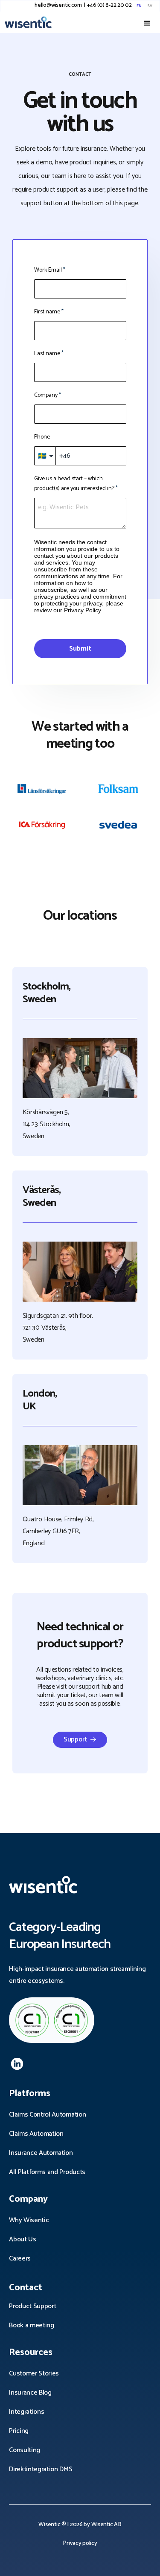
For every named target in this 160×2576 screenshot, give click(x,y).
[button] (147, 23)
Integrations (26, 2412)
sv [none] (150, 6)
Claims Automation (36, 2134)
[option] (149, 6)
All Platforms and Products (47, 2172)
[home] (37, 22)
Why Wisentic (29, 2220)
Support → (80, 1740)
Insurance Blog (30, 2393)
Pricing (19, 2431)
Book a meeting (32, 2325)
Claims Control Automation (47, 2115)
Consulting (25, 2450)
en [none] (139, 6)
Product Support (32, 2306)
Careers (20, 2259)
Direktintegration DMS (41, 2469)
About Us (22, 2239)
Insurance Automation (41, 2153)
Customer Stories (34, 2374)
